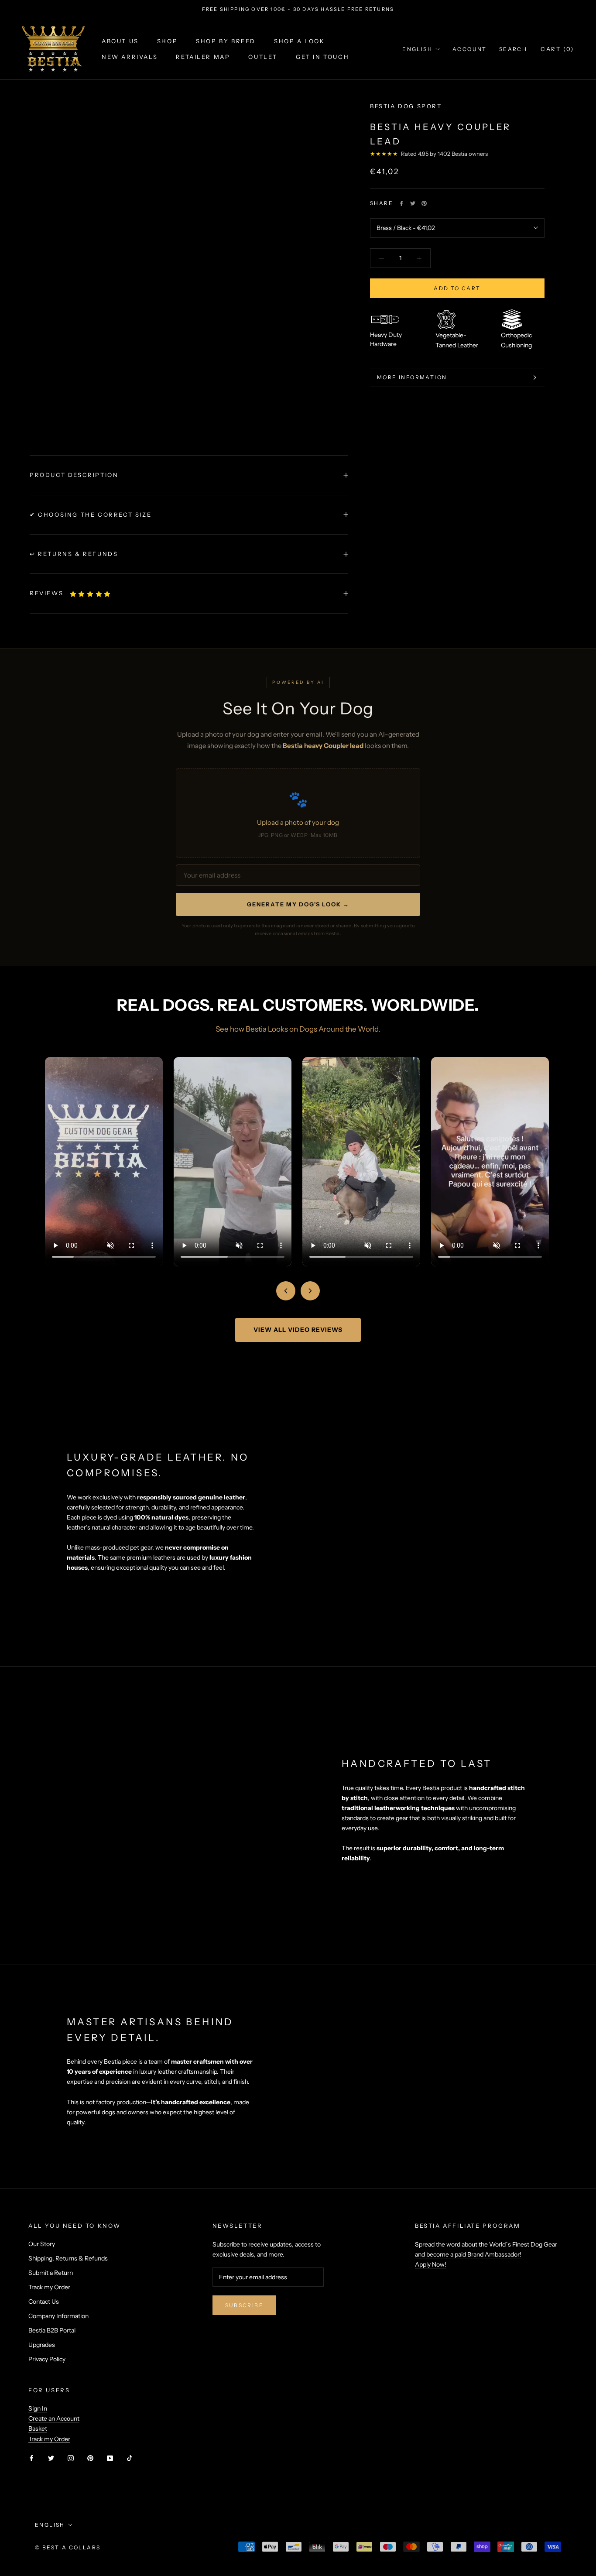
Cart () (557, 49)
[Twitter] (413, 203)
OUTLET (263, 57)
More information (412, 377)
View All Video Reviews (298, 1330)
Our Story (42, 2244)
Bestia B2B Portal (52, 2330)
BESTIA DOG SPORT (406, 106)
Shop (167, 41)
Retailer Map (203, 57)
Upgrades (42, 2345)
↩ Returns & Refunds (74, 554)
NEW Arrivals (130, 57)
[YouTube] (110, 2458)
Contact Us (44, 2302)
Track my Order (49, 2287)
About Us (120, 41)
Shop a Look (300, 41)
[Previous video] (286, 1291)
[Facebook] (401, 203)
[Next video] (310, 1291)
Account (470, 49)
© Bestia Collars (68, 2547)
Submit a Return (51, 2273)
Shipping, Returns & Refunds (68, 2258)
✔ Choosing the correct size (91, 515)
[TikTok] (130, 2458)
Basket (38, 2429)
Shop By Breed (226, 41)
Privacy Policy (47, 2359)
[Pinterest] (424, 203)
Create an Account (54, 2418)
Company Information (58, 2316)
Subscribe (245, 2305)
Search (513, 49)
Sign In (38, 2408)
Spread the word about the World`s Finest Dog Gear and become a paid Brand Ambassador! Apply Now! (486, 2254)
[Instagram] (71, 2458)
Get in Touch (322, 57)
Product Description (74, 475)
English (417, 49)
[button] (91, 594)
